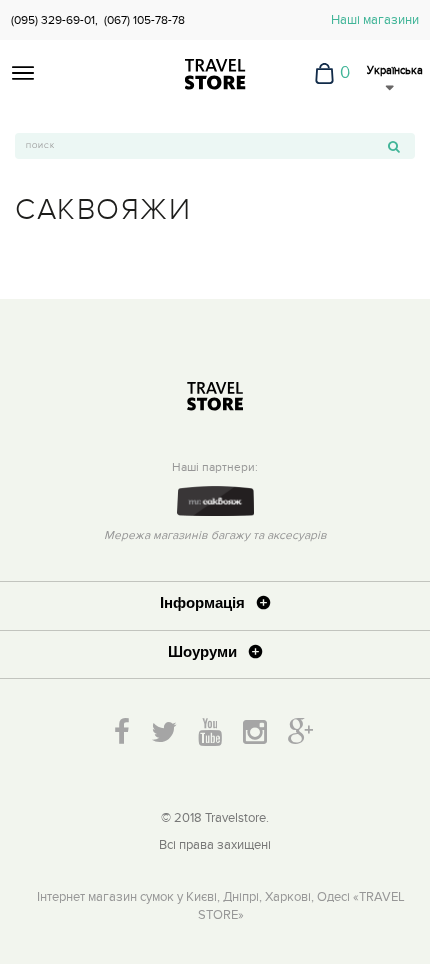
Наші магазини (375, 20)
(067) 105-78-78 (144, 20)
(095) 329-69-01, (54, 20)
